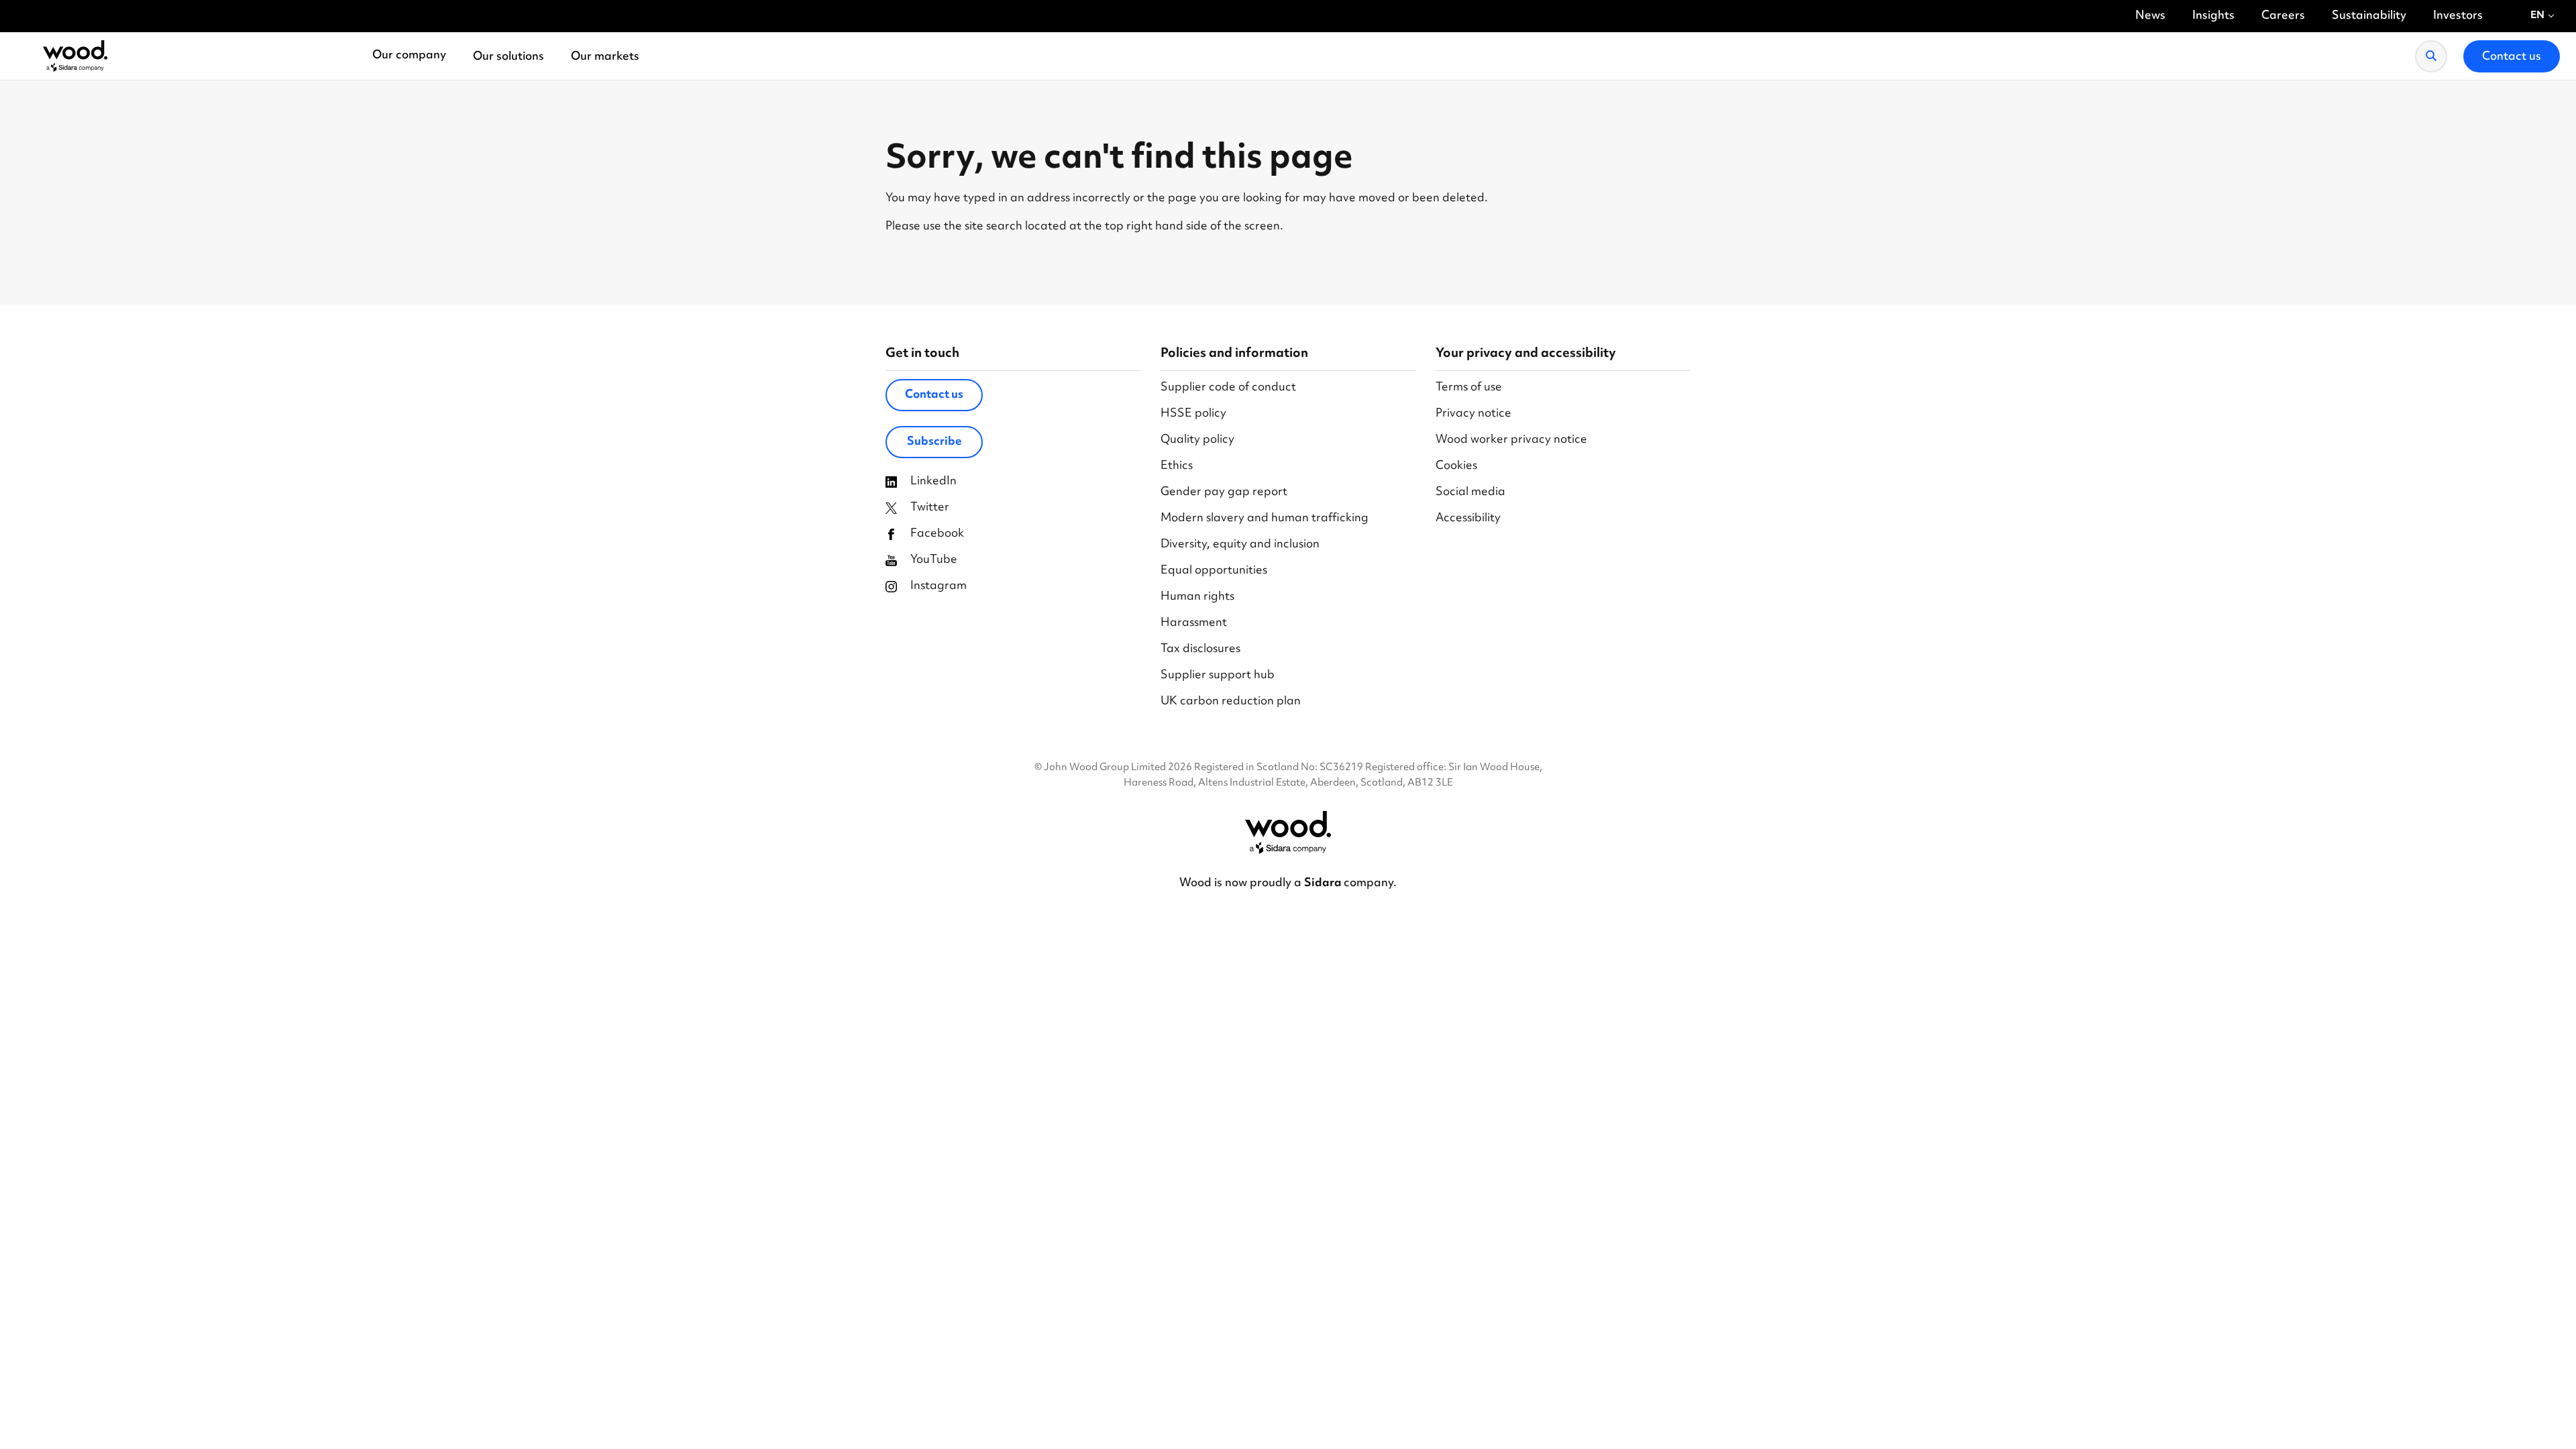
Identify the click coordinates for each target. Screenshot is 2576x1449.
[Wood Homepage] (75, 56)
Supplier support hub (1218, 676)
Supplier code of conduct (1228, 388)
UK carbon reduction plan (1231, 702)
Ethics (1177, 467)
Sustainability (2369, 16)
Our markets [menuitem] (605, 57)
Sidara (1324, 883)
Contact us (934, 395)
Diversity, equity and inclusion (1240, 545)
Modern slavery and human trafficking (1265, 519)
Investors (2458, 16)
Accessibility (1468, 519)
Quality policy (1197, 440)
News (2150, 16)
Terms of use (1469, 388)
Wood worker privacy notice (1511, 440)
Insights (2213, 16)
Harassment (1194, 624)
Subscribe (934, 442)
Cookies (1456, 467)
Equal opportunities (1214, 571)
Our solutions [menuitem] (508, 57)
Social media (1470, 493)
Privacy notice (1473, 414)
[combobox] (2543, 16)
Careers (2283, 16)
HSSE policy (1193, 414)
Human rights (1197, 597)
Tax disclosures (1200, 650)
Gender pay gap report (1224, 493)
